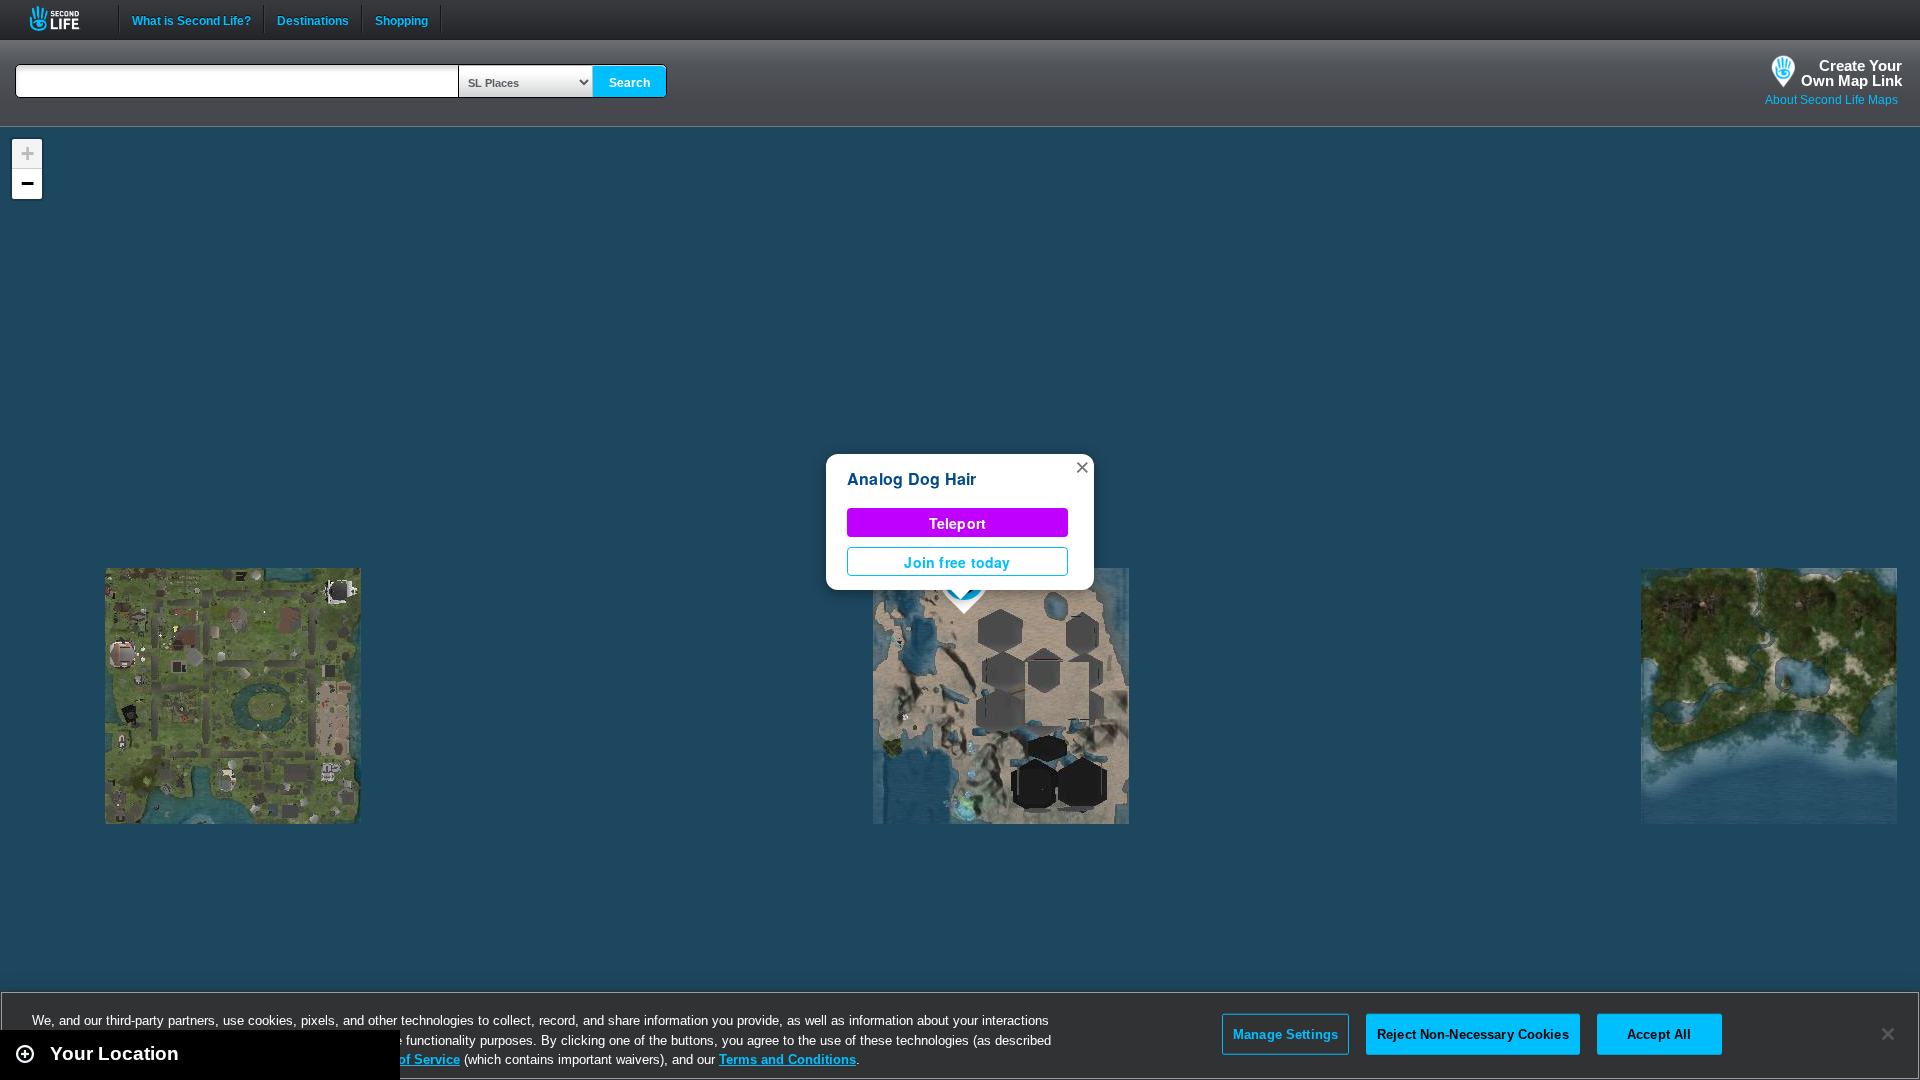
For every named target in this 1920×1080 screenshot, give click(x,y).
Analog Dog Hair (912, 478)
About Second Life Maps (1831, 100)
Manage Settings (1285, 1033)
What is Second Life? (191, 19)
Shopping (401, 19)
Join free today (957, 562)
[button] (1082, 466)
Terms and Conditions (787, 1059)
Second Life (65, 18)
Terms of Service (408, 1059)
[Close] (1888, 1034)
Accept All (1659, 1033)
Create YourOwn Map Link (1851, 73)
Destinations (313, 19)
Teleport (958, 523)
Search (629, 83)
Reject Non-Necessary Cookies (1473, 1033)
